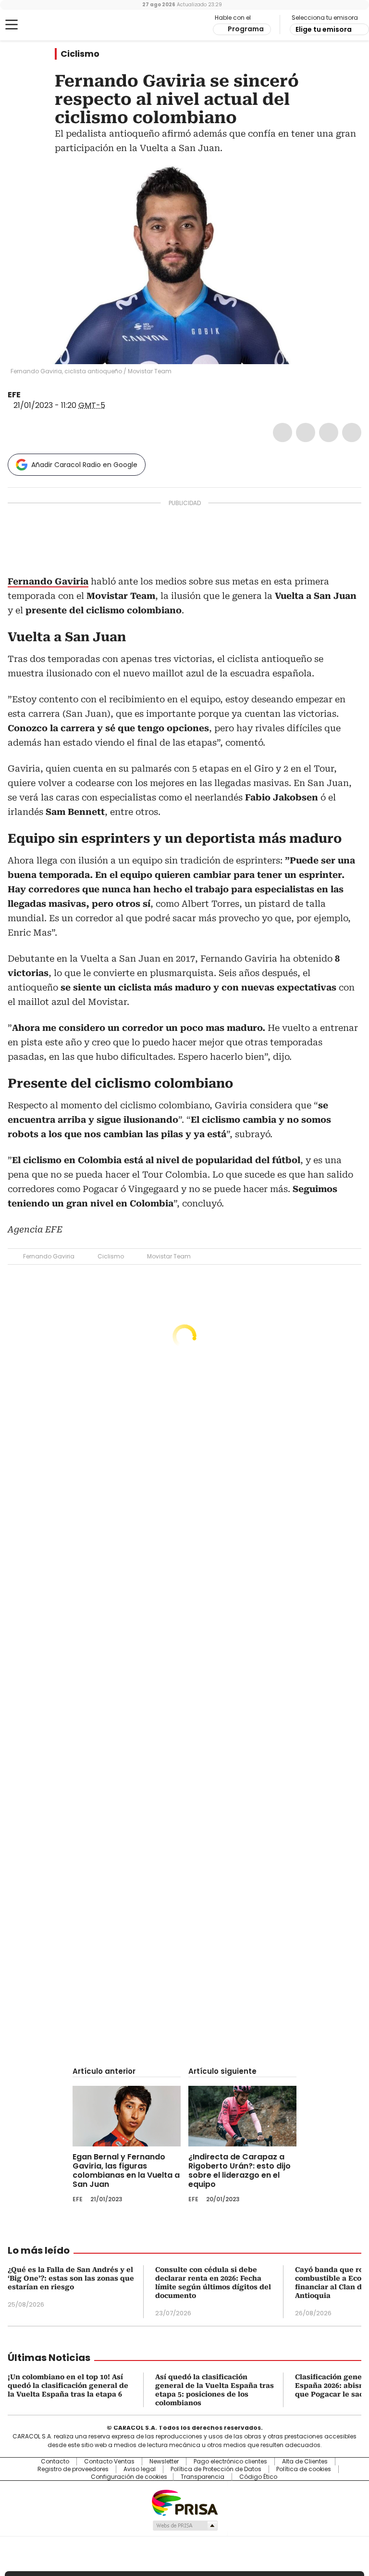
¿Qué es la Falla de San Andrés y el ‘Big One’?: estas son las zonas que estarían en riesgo (71, 2278)
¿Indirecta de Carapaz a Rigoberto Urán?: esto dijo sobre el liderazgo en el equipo (240, 2170)
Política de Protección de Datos (216, 2469)
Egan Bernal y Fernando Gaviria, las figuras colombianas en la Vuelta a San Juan (126, 2170)
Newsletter (164, 2462)
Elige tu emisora (324, 29)
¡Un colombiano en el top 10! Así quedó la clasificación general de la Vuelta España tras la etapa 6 (68, 2386)
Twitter (306, 432)
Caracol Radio (46, 25)
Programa (246, 29)
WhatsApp (352, 432)
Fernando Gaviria (49, 1256)
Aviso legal (140, 2469)
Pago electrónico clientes (230, 2462)
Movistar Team (169, 1256)
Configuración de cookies (129, 2477)
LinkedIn (329, 432)
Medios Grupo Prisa (185, 2525)
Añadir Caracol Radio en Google (84, 465)
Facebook (283, 432)
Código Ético (258, 2477)
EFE (14, 395)
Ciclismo (80, 54)
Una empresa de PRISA (184, 2502)
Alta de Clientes (305, 2462)
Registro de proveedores (73, 2469)
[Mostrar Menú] (12, 25)
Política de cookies (304, 2469)
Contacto (55, 2462)
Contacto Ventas (109, 2462)
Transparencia (203, 2477)
